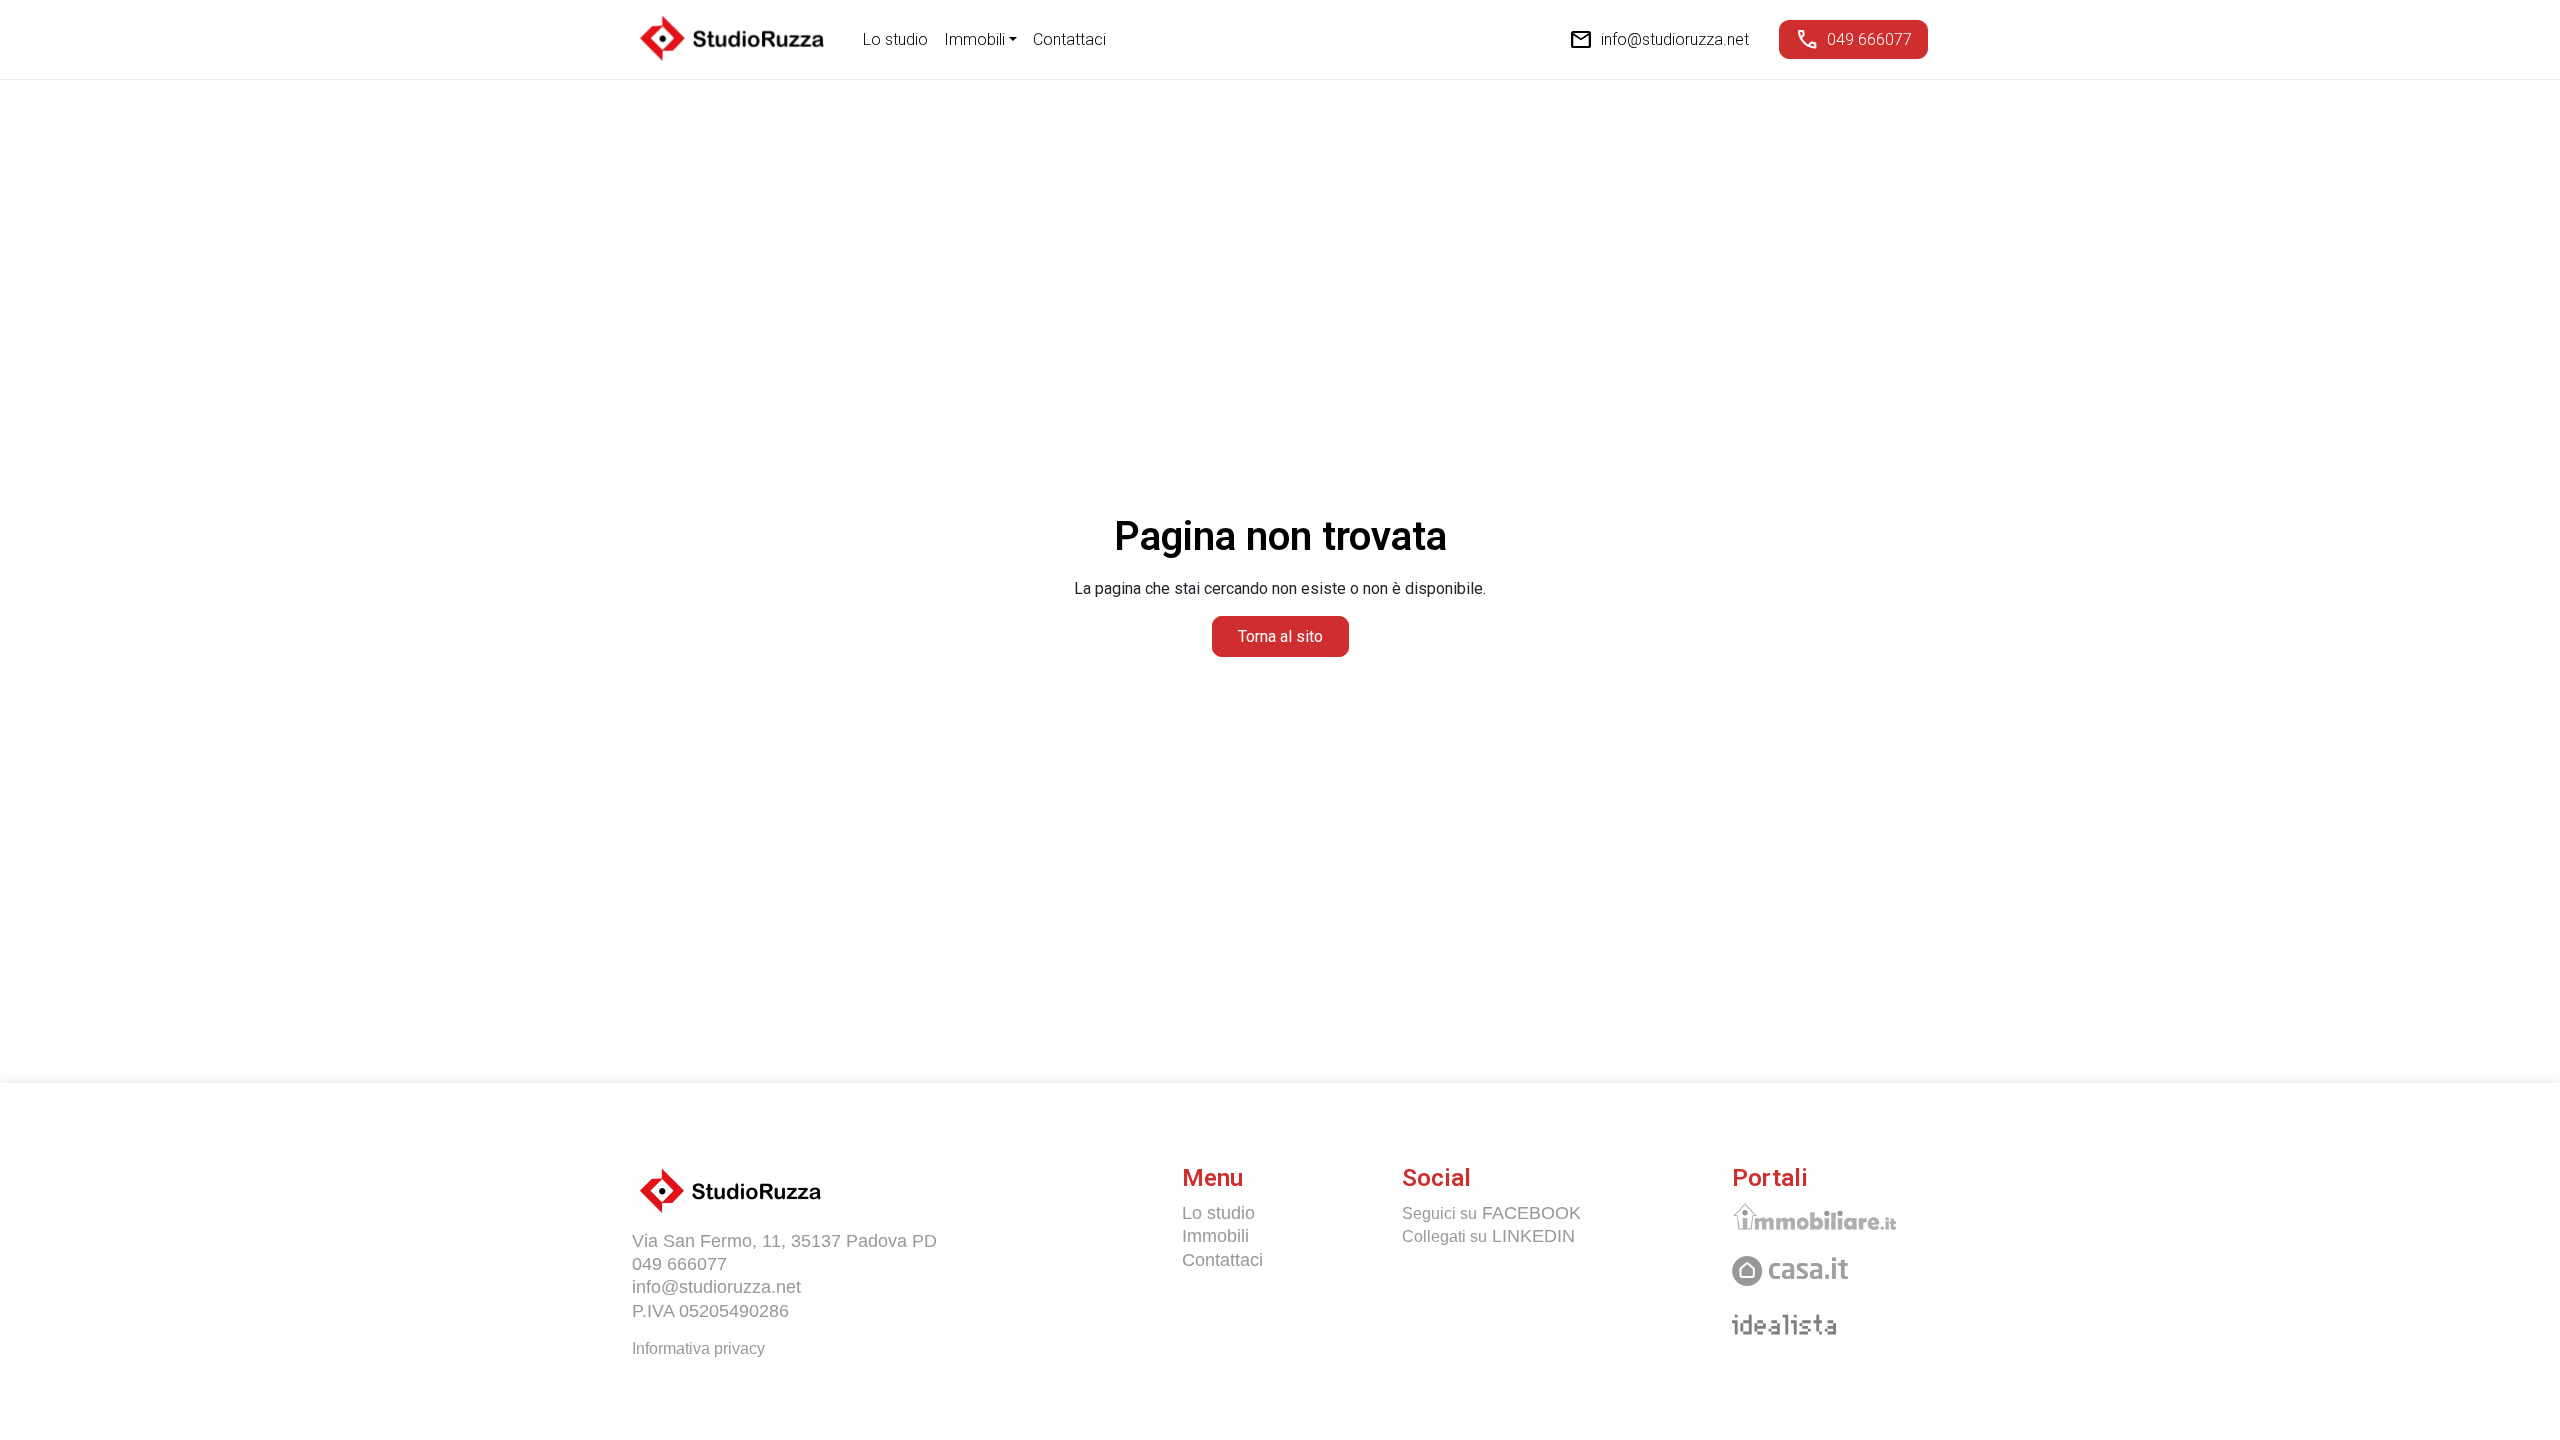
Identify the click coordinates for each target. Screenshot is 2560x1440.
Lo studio (895, 39)
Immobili (1215, 1236)
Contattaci (1069, 39)
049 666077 (1853, 40)
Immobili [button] (974, 39)
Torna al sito (1280, 636)
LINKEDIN (1488, 1236)
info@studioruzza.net (1659, 40)
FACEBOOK (1491, 1213)
